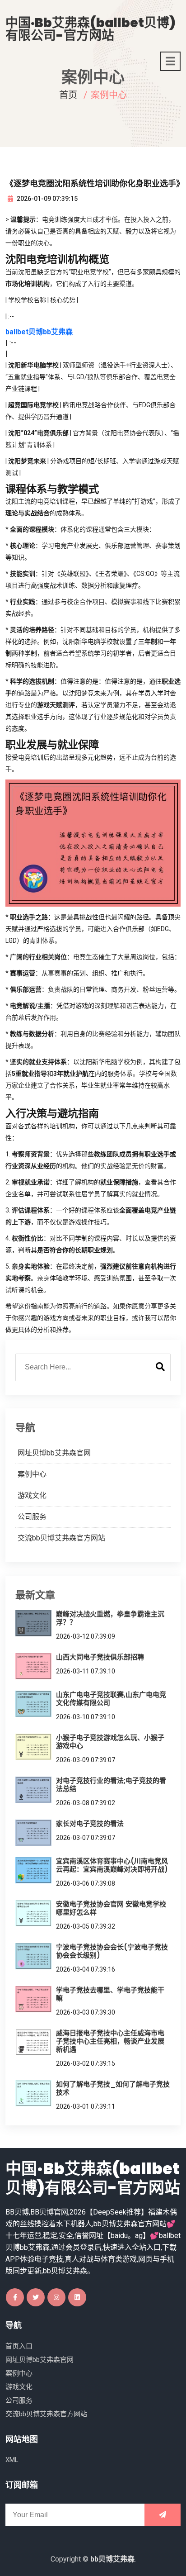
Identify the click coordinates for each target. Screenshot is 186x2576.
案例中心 (32, 1474)
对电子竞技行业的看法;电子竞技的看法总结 (111, 1785)
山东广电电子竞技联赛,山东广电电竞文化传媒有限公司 (111, 1699)
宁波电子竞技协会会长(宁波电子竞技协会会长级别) (112, 1951)
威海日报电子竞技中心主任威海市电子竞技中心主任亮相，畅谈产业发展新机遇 (110, 2041)
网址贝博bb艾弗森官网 (54, 1453)
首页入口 (19, 2346)
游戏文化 (32, 1495)
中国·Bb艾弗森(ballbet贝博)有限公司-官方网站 (91, 29)
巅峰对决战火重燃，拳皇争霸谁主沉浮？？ (110, 1618)
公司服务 (32, 1517)
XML (12, 2460)
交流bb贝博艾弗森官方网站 (61, 1538)
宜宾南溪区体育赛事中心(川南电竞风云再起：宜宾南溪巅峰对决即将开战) (112, 1865)
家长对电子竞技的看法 (90, 1823)
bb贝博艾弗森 (112, 2559)
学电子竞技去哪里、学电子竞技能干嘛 (110, 1994)
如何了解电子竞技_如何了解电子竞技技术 (113, 2088)
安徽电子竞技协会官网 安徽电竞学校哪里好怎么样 (111, 1908)
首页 (68, 95)
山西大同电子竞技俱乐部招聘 (100, 1657)
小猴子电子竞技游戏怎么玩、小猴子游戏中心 (110, 1742)
